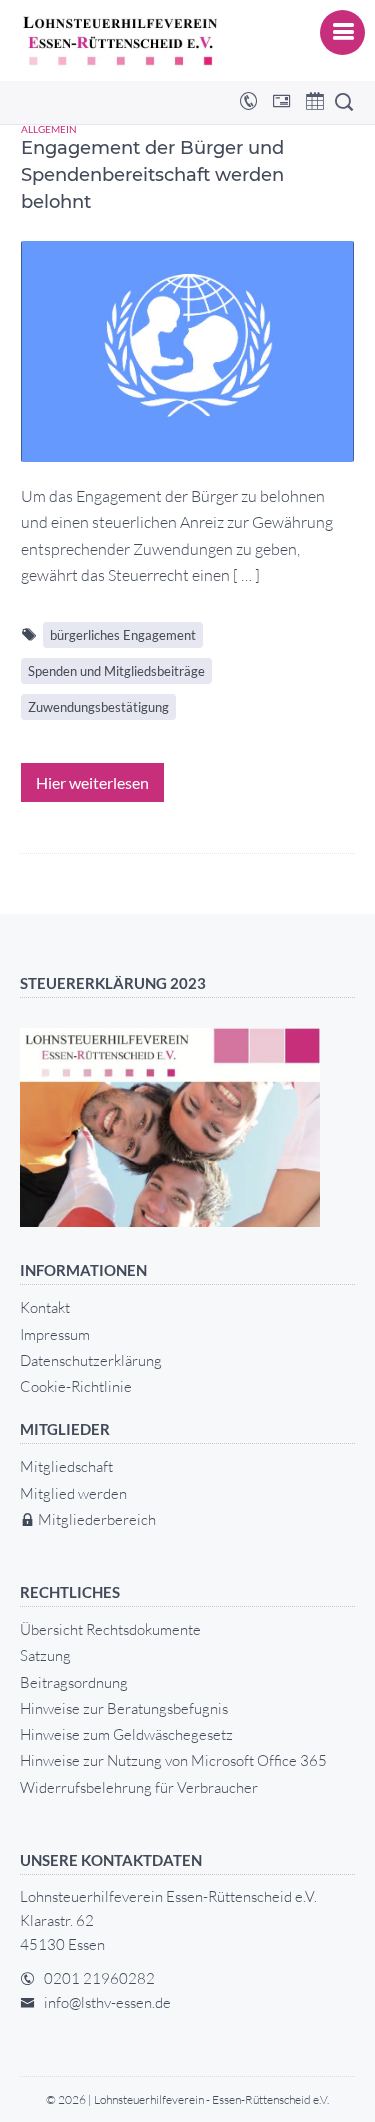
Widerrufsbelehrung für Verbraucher (139, 1787)
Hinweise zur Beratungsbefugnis (124, 1708)
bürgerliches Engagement (123, 635)
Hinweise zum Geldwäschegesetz (126, 1734)
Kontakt (45, 1307)
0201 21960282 (99, 1978)
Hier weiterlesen (92, 782)
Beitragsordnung (74, 1682)
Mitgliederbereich (95, 1519)
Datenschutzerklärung (91, 1360)
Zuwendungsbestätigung (98, 707)
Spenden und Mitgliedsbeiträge (116, 671)
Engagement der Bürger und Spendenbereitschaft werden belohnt (152, 175)
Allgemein (49, 129)
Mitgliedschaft (66, 1466)
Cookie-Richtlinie (76, 1386)
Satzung (45, 1655)
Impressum (55, 1334)
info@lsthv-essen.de (107, 2002)
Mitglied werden (73, 1493)
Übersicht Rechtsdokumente (110, 1629)
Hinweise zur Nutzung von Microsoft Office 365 (173, 1760)
